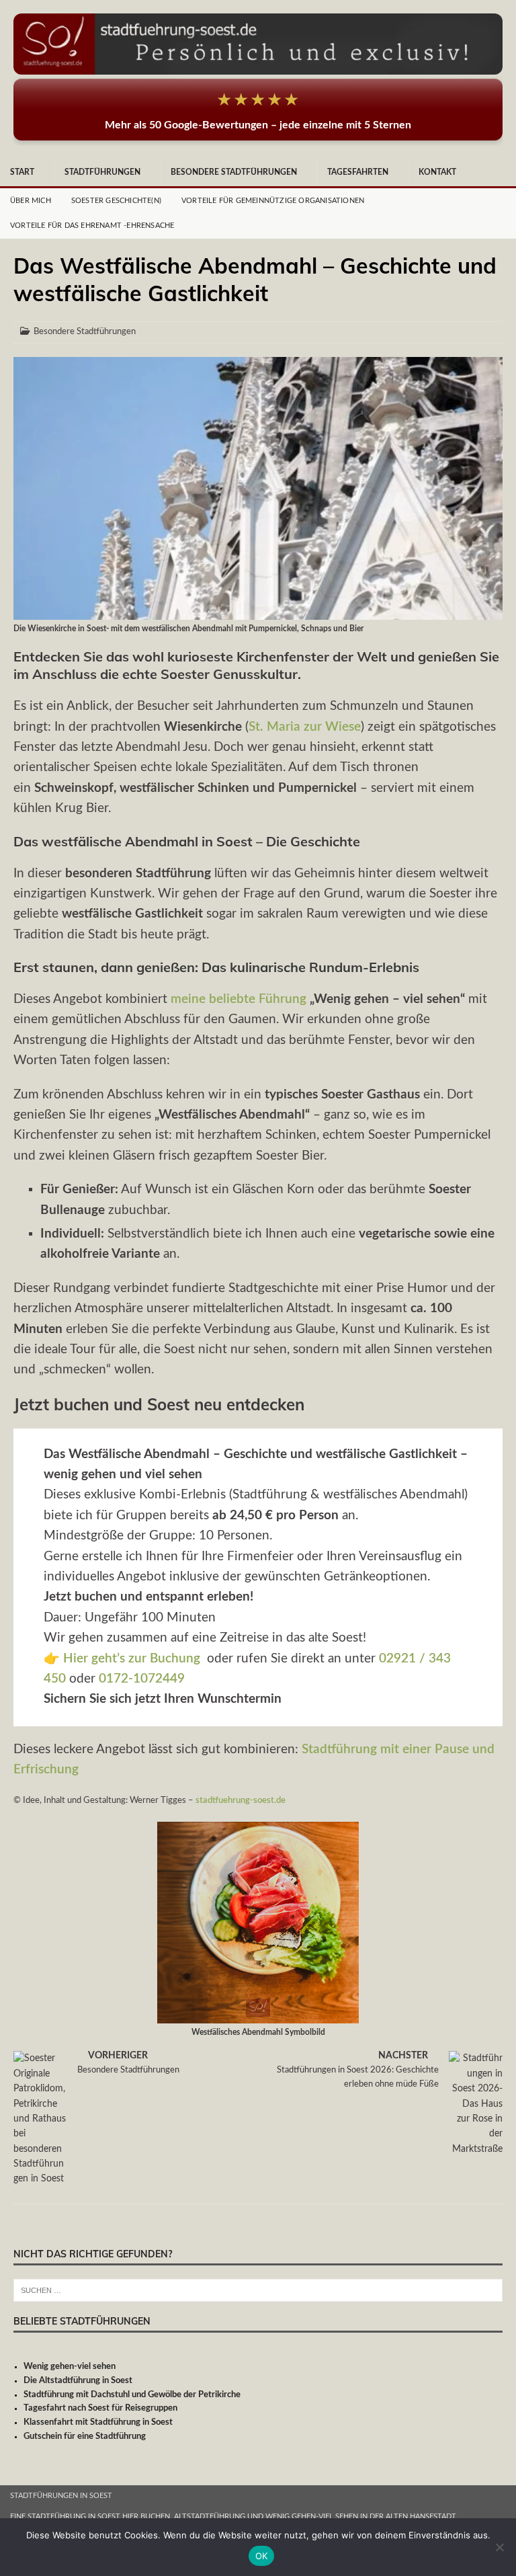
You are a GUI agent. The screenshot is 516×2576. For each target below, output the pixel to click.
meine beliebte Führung (239, 999)
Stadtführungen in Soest (61, 2496)
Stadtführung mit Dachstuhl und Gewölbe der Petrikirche (132, 2395)
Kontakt (437, 172)
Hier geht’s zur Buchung (132, 1659)
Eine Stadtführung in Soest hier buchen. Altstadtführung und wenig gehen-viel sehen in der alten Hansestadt (233, 2517)
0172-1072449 (142, 1679)
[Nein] (499, 2547)
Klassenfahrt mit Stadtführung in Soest (98, 2422)
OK (262, 2556)
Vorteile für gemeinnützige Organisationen (273, 201)
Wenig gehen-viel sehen (70, 2367)
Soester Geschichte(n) (116, 201)
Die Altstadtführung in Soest (78, 2381)
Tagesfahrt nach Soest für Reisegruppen (100, 2408)
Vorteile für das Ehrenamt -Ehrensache (92, 226)
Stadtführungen (102, 172)
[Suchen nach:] (258, 2290)
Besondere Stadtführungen (234, 172)
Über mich (31, 201)
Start (22, 172)
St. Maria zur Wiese (305, 727)
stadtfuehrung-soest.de (241, 1800)
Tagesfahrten (358, 172)
